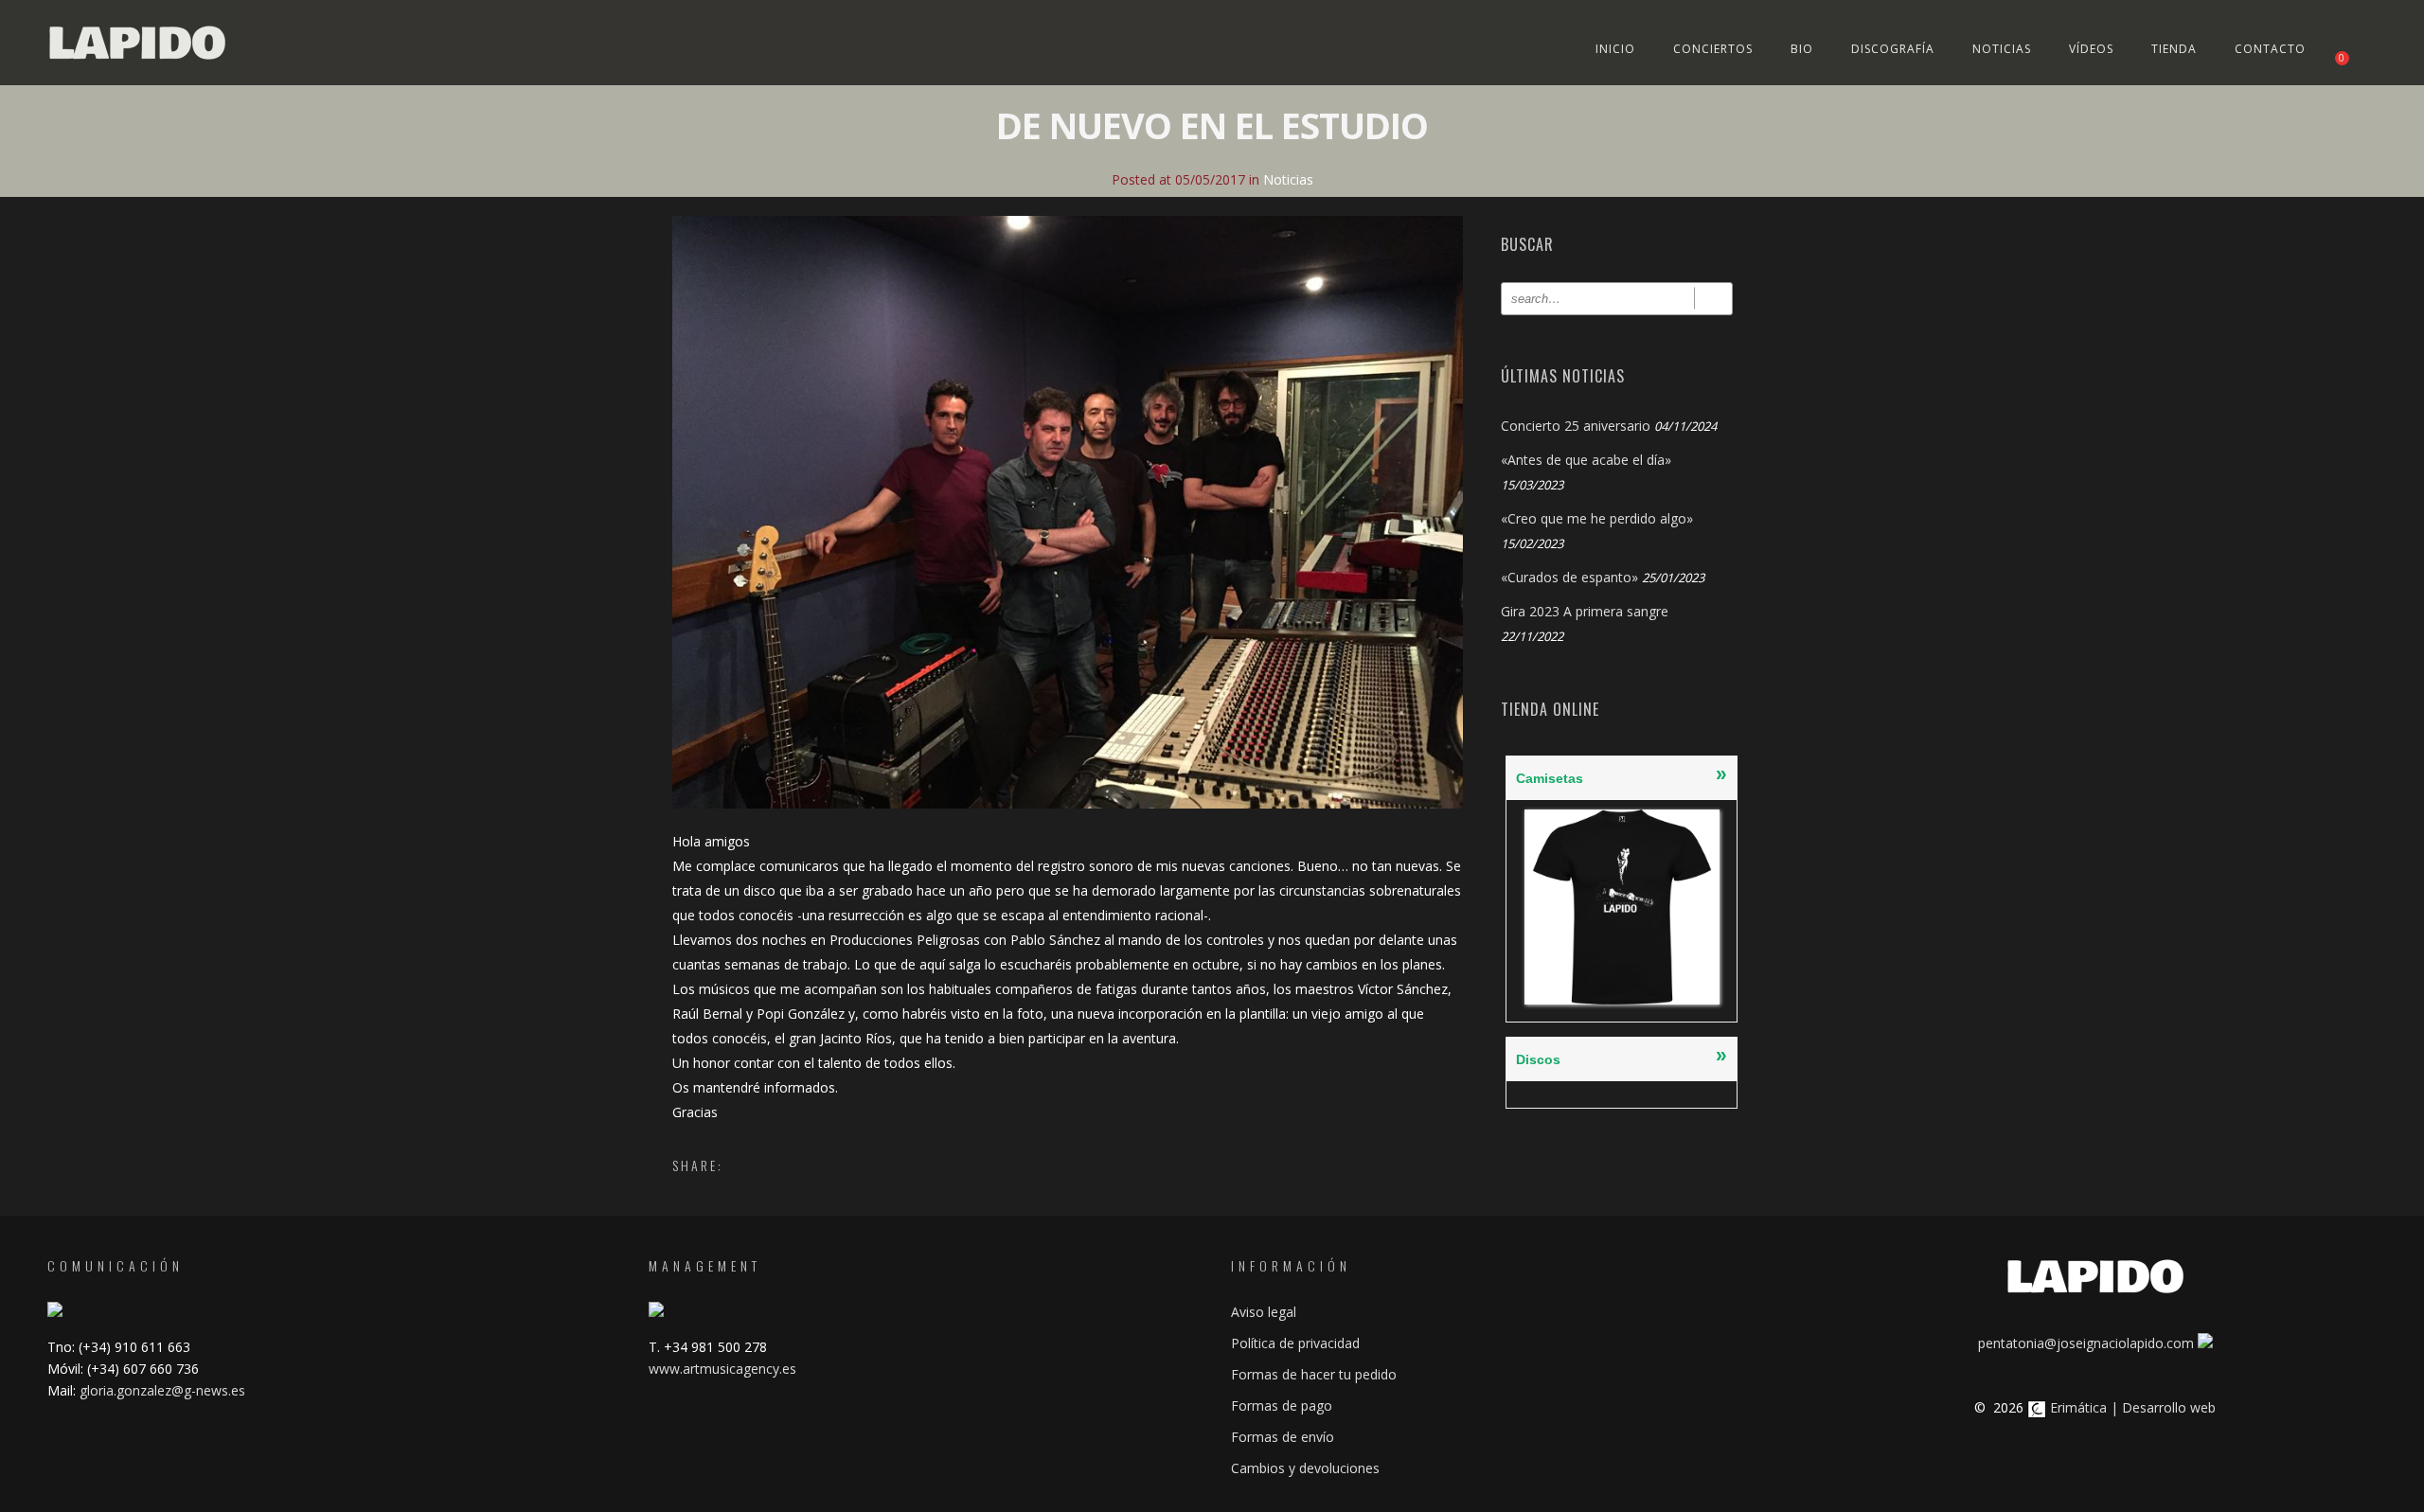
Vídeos (2091, 49)
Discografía (1893, 49)
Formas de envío (1283, 1437)
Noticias (2002, 49)
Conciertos (1713, 49)
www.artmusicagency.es (722, 1369)
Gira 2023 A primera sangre (1585, 611)
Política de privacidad (1295, 1343)
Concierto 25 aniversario (1576, 426)
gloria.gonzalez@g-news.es (162, 1390)
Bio (1802, 49)
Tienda (2174, 49)
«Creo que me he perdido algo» (1597, 518)
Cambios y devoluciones (1305, 1468)
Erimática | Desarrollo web (2131, 1407)
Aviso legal (1264, 1312)
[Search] (1713, 299)
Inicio (1615, 49)
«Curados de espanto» (1569, 577)
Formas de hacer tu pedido (1314, 1374)
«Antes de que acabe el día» (1586, 460)
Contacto (2270, 49)
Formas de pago (1282, 1405)
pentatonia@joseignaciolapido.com (2086, 1343)
